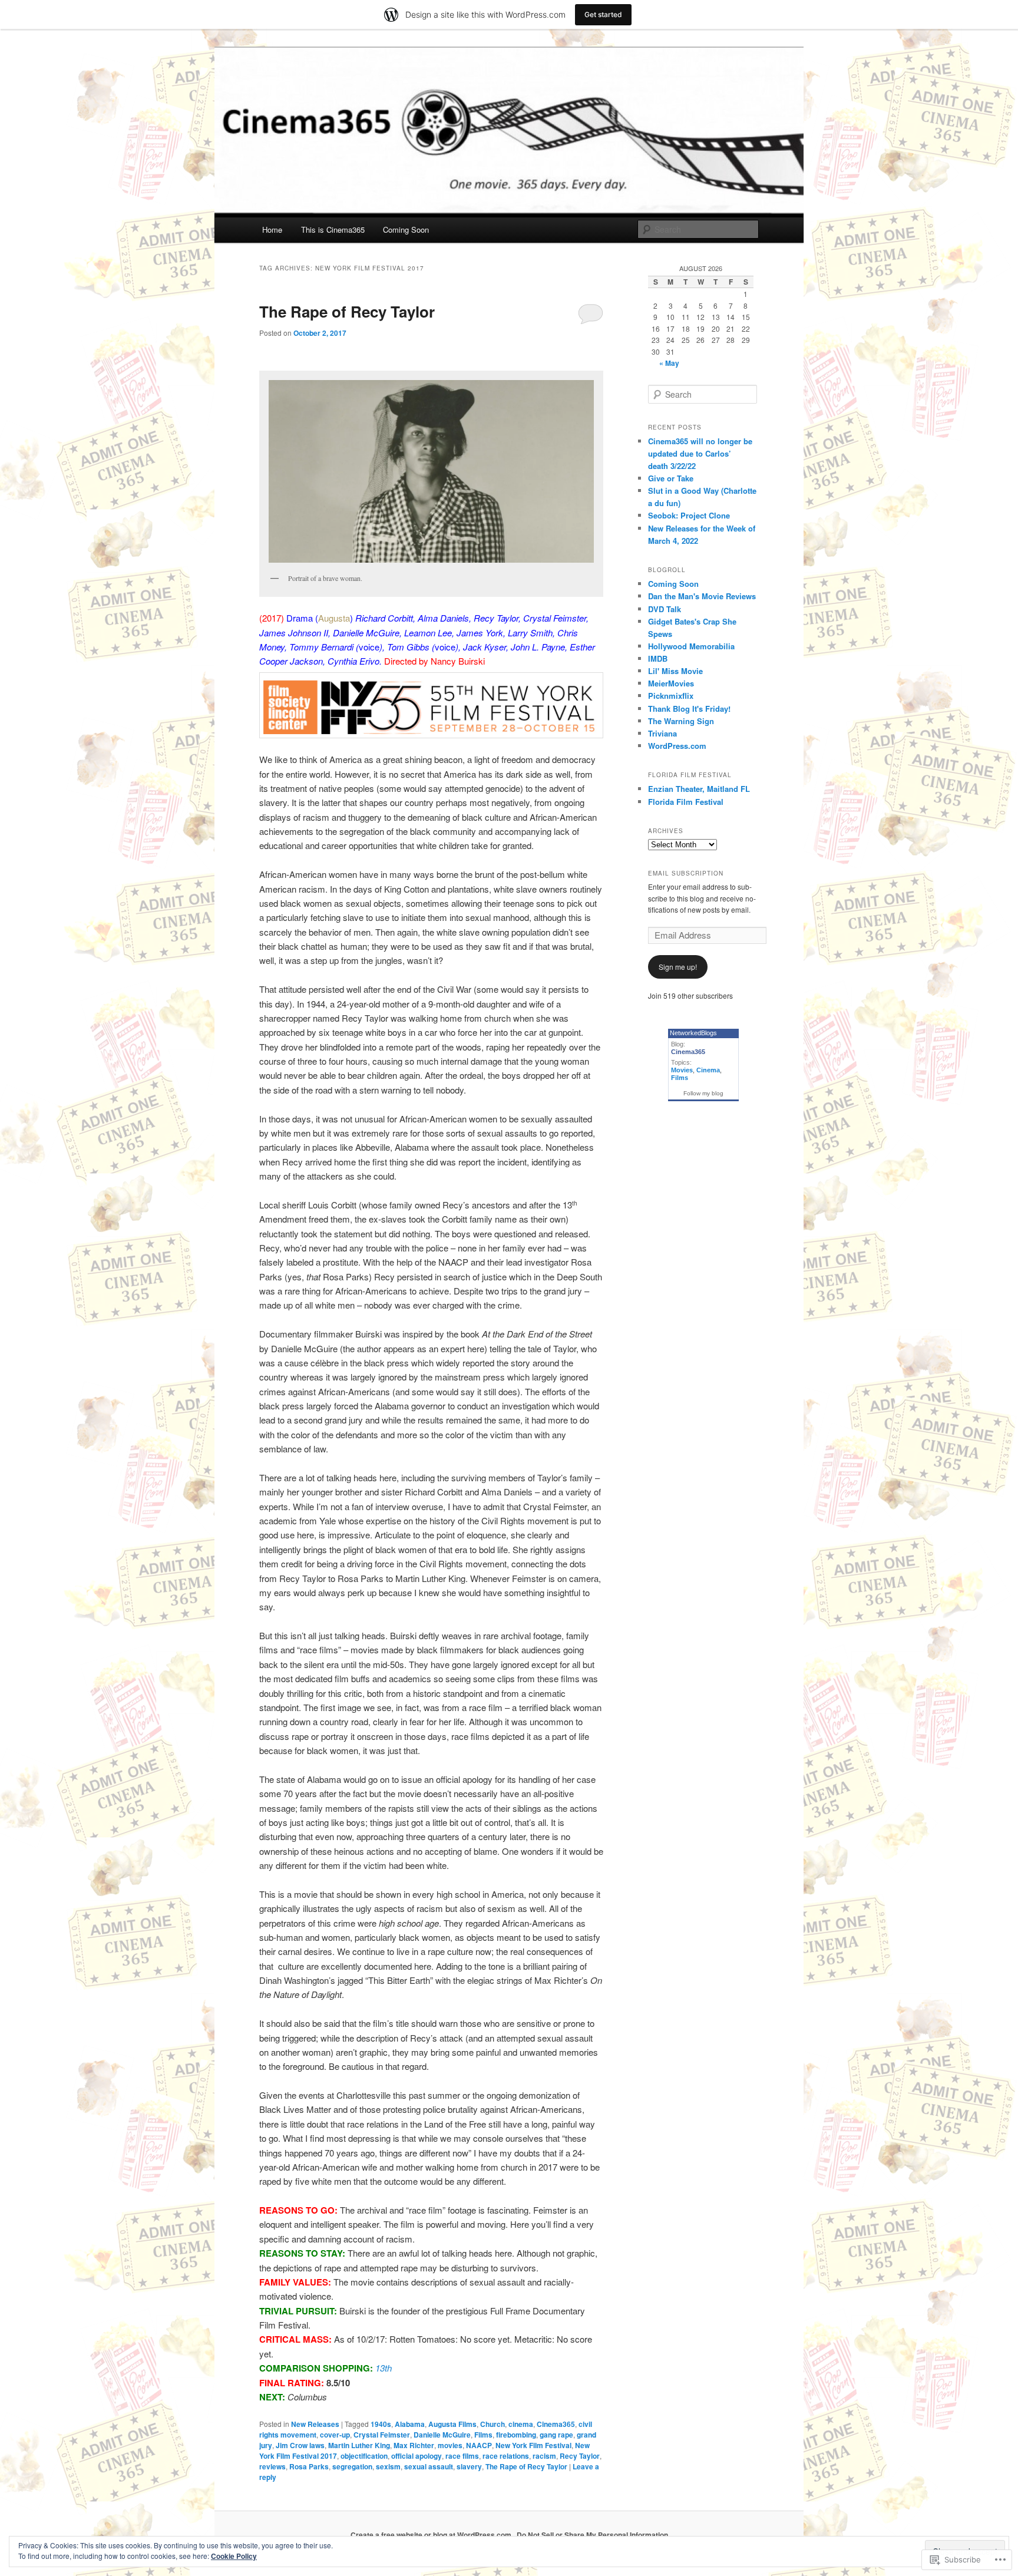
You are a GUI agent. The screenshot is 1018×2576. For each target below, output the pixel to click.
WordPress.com (677, 746)
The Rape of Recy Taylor (347, 311)
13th (384, 2368)
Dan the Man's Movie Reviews (702, 596)
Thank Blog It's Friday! (689, 709)
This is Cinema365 (333, 229)
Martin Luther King (359, 2445)
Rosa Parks (309, 2466)
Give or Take (671, 478)
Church (493, 2424)
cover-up (335, 2435)
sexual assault (429, 2466)
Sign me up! (678, 967)
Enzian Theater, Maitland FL (699, 789)
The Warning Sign (681, 721)
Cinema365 (556, 2424)
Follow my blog (703, 1093)
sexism (388, 2466)
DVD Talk (665, 609)
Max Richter (414, 2445)
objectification (364, 2456)
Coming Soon (406, 229)
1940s (381, 2424)
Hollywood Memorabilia (691, 646)
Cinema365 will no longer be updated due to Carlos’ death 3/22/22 (700, 453)
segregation (352, 2466)
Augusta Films (452, 2424)
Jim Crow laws (300, 2445)
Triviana (662, 733)
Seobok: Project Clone (689, 515)
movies (450, 2445)
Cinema (708, 1070)
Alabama (410, 2424)
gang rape (556, 2435)
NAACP (479, 2445)
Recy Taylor (580, 2456)
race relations (506, 2456)
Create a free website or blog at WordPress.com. (432, 2535)
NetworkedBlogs (693, 1033)
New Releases (315, 2424)
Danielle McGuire (442, 2435)
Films (483, 2435)
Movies (682, 1070)
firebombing (516, 2435)
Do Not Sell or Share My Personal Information (592, 2535)
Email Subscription (686, 873)
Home (272, 229)
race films (462, 2456)
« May (669, 363)
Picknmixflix (671, 696)
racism (544, 2456)
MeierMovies (671, 683)
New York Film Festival (533, 2445)
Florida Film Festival (686, 802)
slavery (469, 2466)
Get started (603, 14)
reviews (272, 2466)
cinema (521, 2424)
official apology (417, 2456)
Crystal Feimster (382, 2435)
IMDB (658, 658)
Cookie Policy (234, 2556)
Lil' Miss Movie (675, 671)
